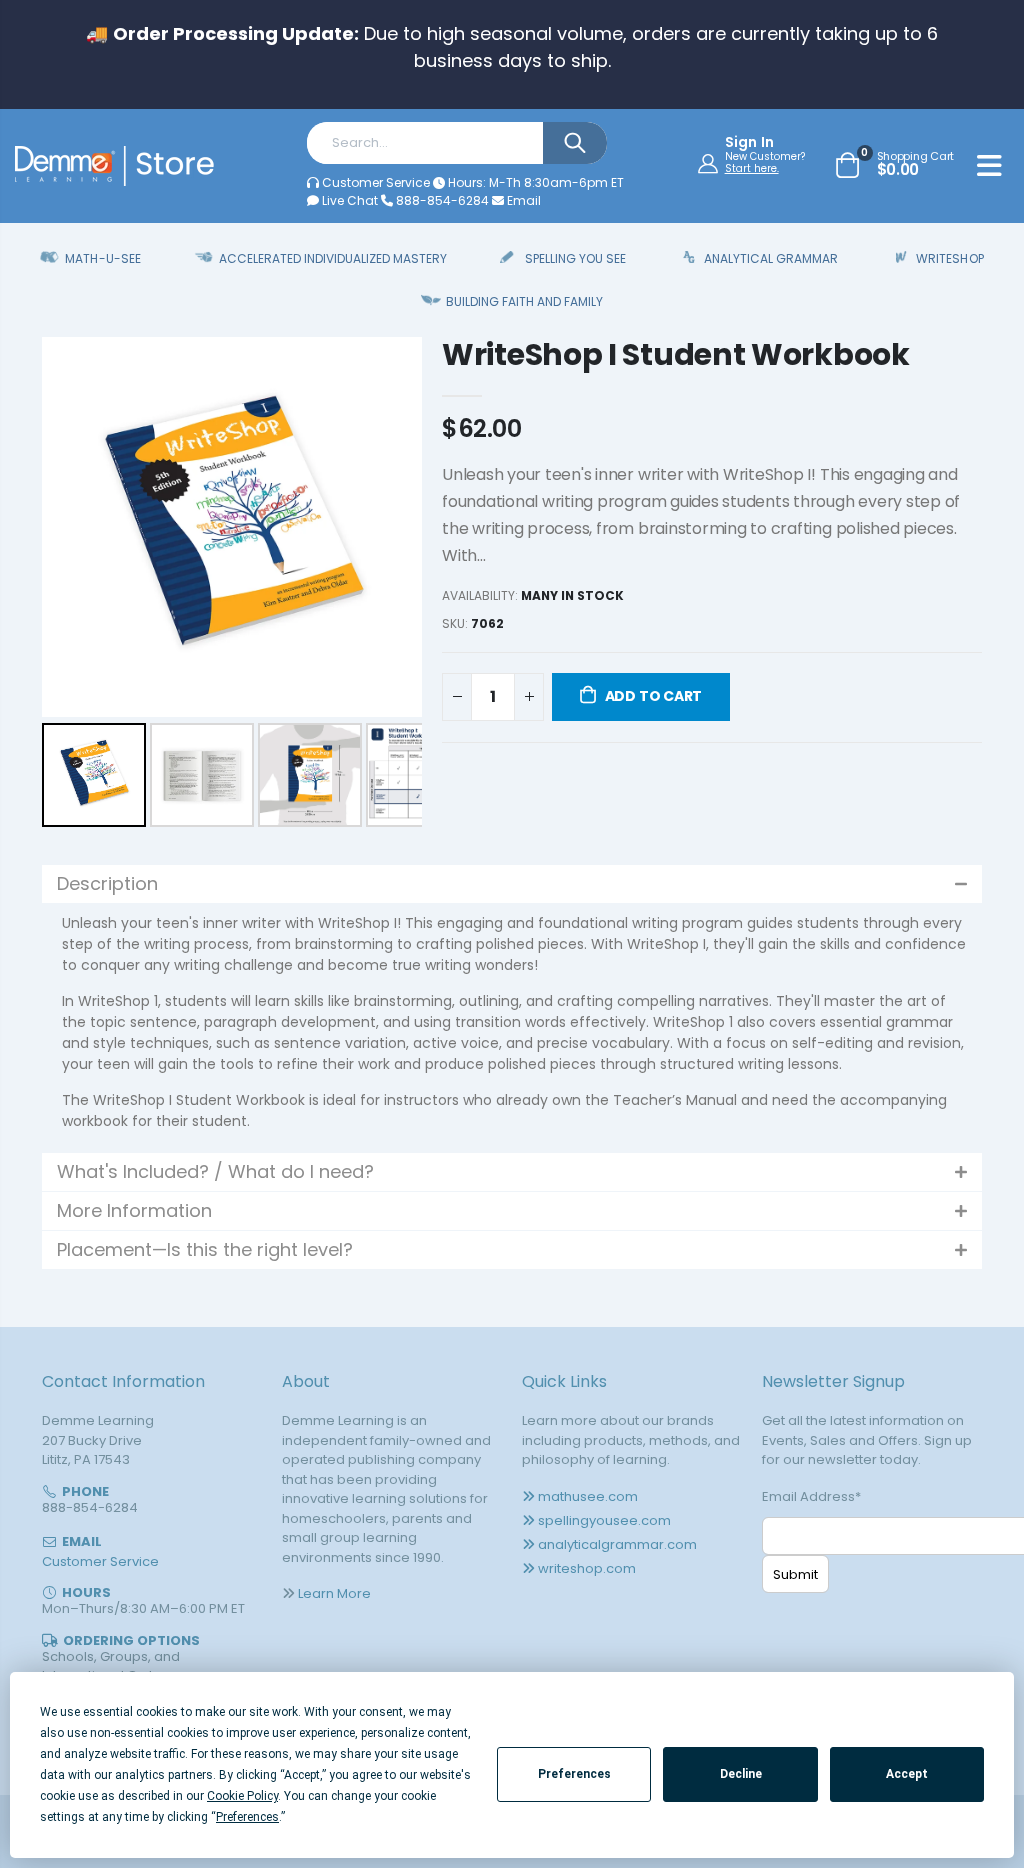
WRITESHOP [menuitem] (949, 258)
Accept (907, 1774)
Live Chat (348, 200)
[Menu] (989, 169)
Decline (741, 1774)
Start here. (752, 168)
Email (522, 200)
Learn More (334, 1593)
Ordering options (131, 1640)
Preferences (574, 1774)
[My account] (710, 163)
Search (575, 143)
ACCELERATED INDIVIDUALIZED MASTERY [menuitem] (333, 258)
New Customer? (765, 157)
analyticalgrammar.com (617, 1544)
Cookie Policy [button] (242, 1796)
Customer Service (376, 182)
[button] (512, 884)
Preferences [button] (247, 1817)
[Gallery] (232, 585)
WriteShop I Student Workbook (676, 354)
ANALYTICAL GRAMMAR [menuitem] (771, 258)
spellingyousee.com (604, 1520)
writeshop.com (587, 1568)
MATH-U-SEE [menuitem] (102, 258)
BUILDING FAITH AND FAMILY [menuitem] (524, 301)
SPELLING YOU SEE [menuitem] (575, 258)
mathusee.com (588, 1496)
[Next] (393, 527)
